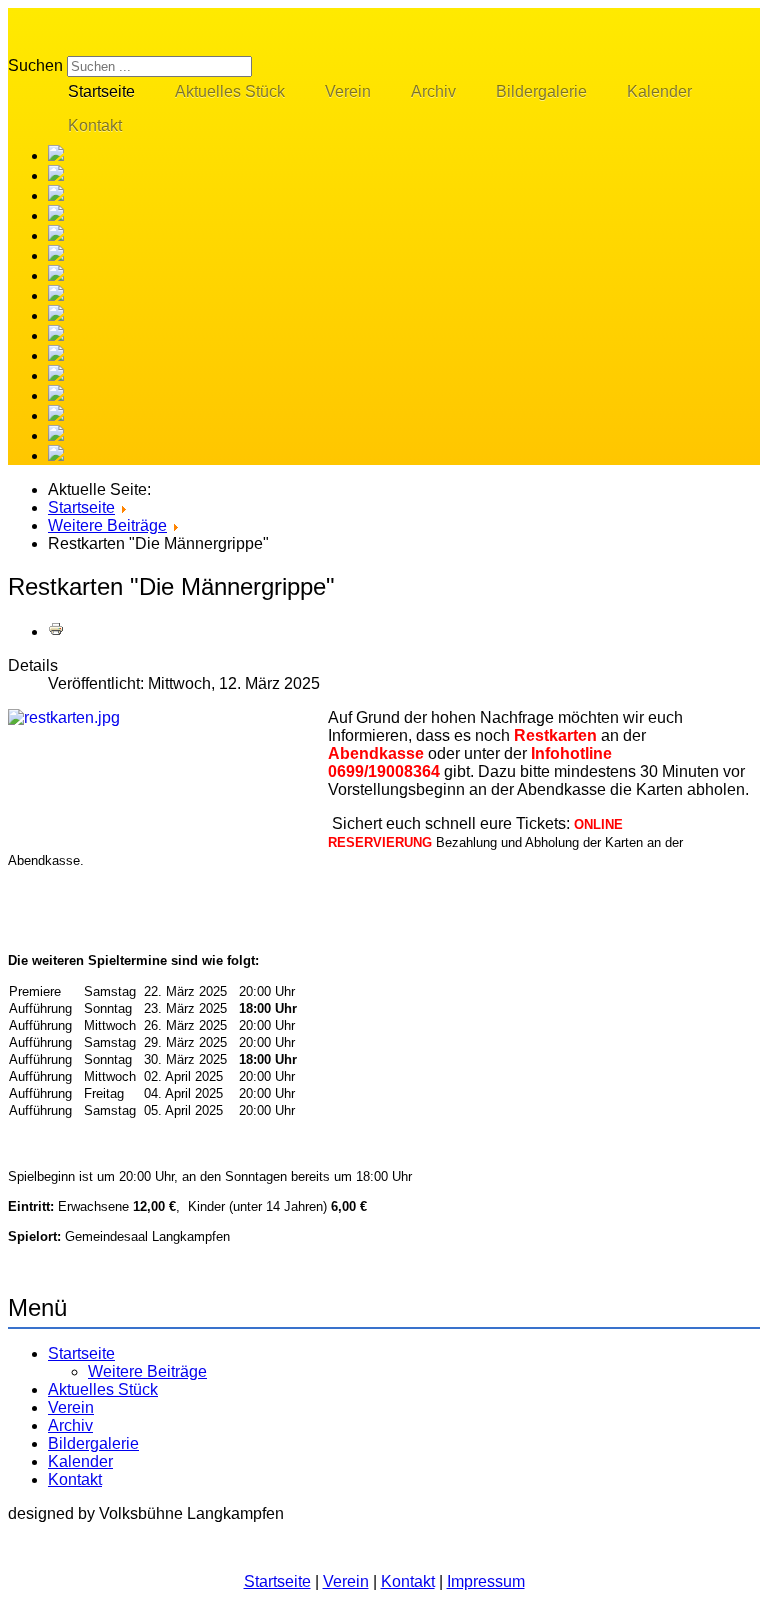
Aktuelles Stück (230, 91)
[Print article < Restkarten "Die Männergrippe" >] (56, 631)
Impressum (486, 1581)
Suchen (35, 65)
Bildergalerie (541, 91)
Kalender (659, 91)
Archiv (433, 91)
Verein (348, 91)
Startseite (101, 91)
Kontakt (95, 125)
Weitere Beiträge (147, 1371)
